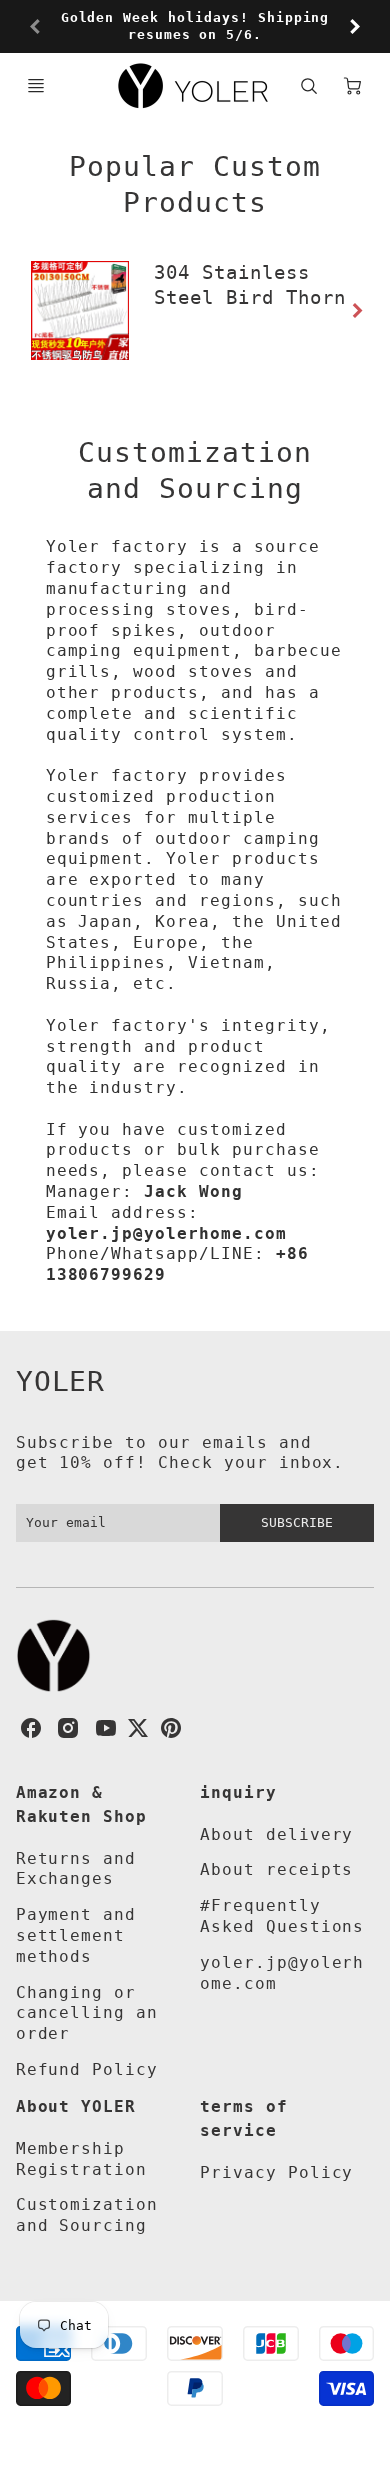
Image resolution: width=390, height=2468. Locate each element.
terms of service (244, 2118)
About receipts (276, 1869)
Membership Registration (82, 2159)
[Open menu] (36, 86)
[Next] (354, 27)
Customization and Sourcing (87, 2215)
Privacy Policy (276, 2172)
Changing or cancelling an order (87, 2013)
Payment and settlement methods (76, 1935)
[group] (195, 26)
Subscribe (297, 1522)
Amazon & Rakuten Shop (82, 1804)
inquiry (238, 1792)
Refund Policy (87, 2069)
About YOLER (76, 2106)
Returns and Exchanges (76, 1869)
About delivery (276, 1834)
